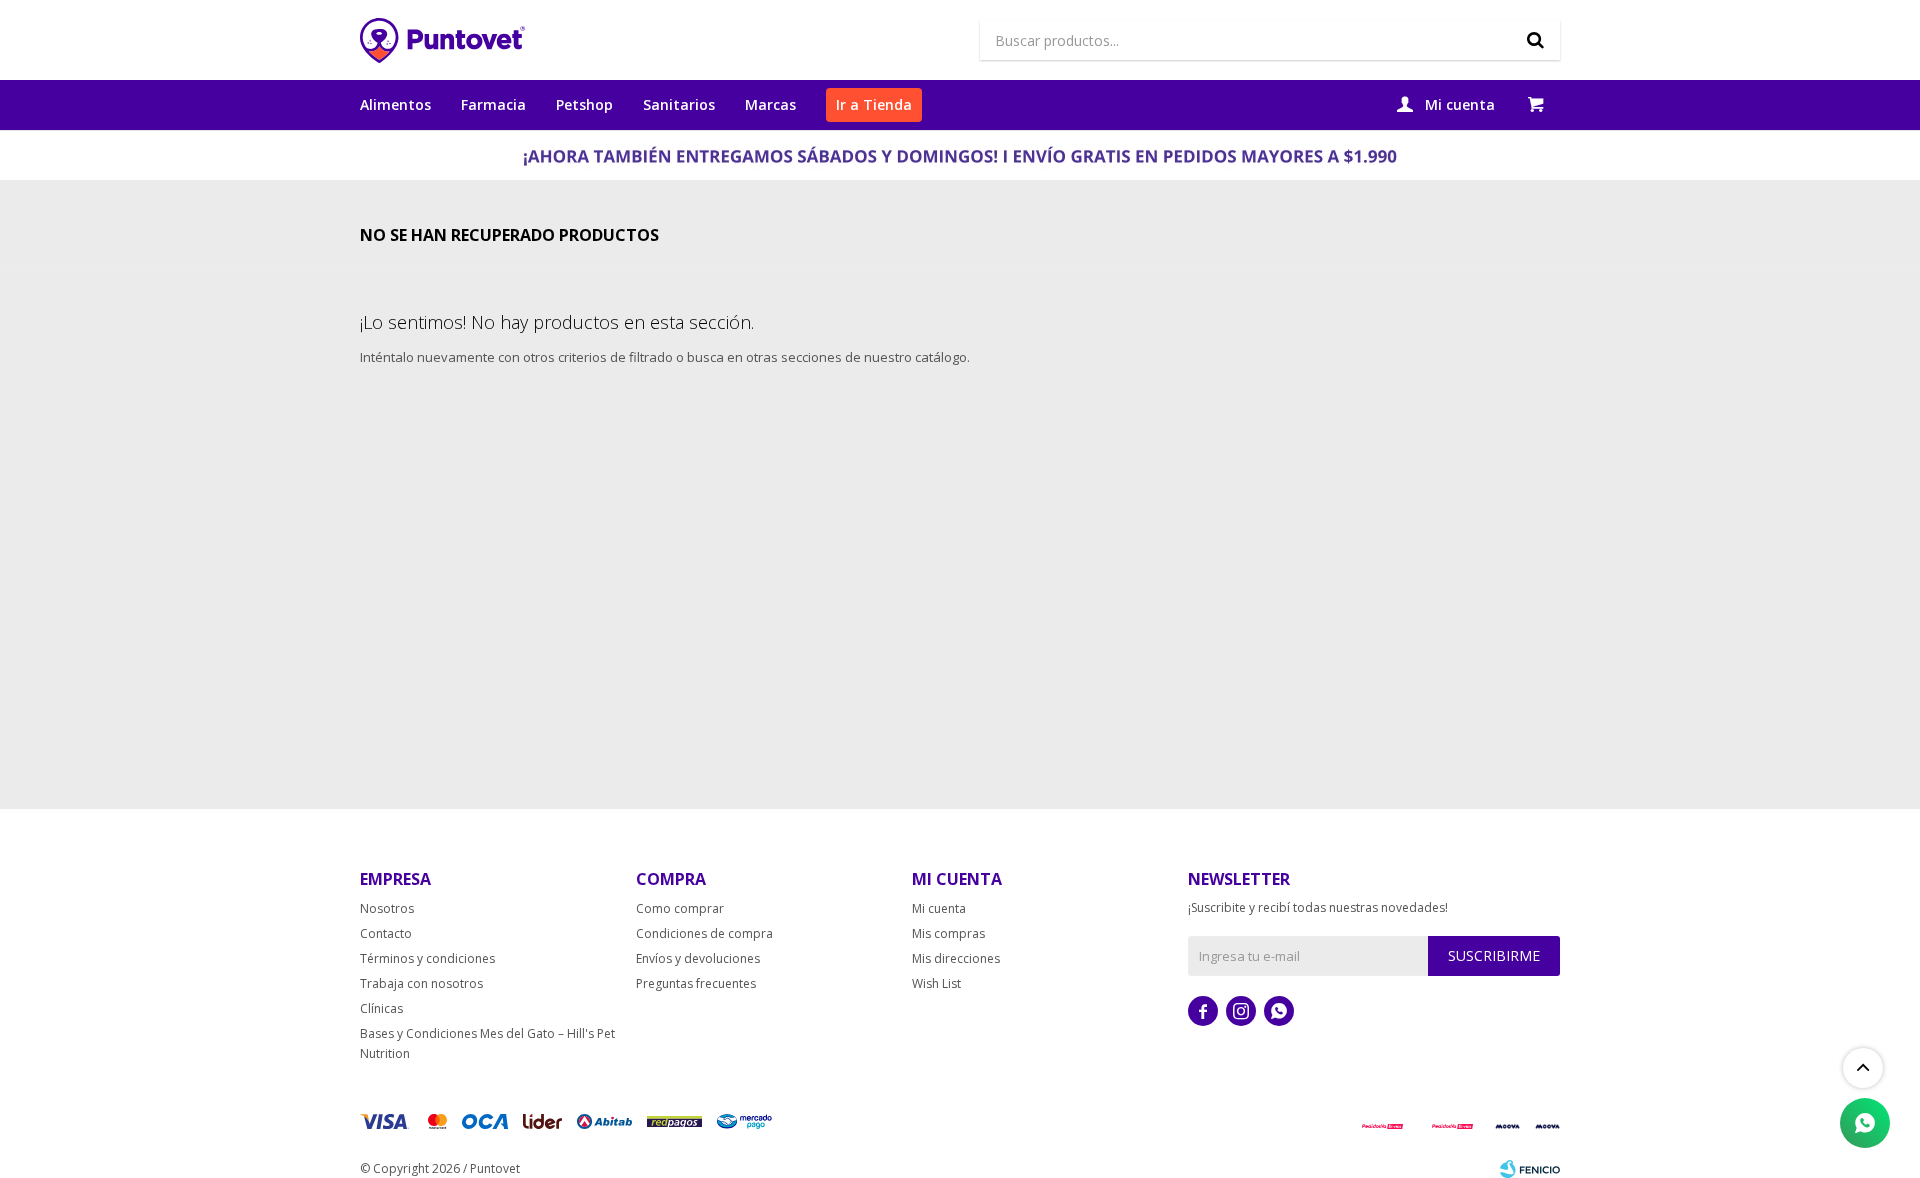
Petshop (584, 104)
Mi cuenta (939, 908)
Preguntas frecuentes (696, 983)
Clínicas (381, 1008)
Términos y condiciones (427, 958)
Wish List (936, 983)
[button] (1535, 40)
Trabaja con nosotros (421, 983)
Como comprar (680, 908)
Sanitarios (679, 104)
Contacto (386, 933)
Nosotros (387, 908)
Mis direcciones (956, 958)
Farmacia (493, 104)
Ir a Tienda (874, 104)
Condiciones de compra (704, 933)
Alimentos (395, 104)
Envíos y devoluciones (698, 958)
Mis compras (948, 933)
